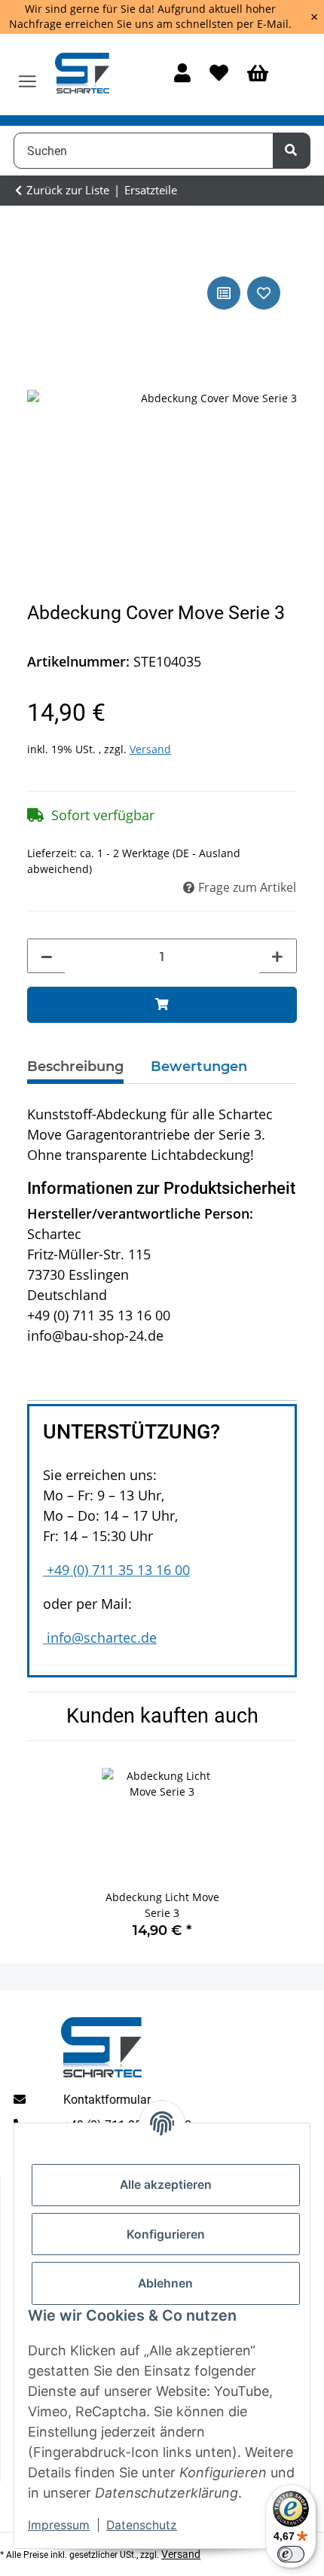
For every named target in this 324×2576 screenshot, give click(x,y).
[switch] (291, 2554)
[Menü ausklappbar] (28, 75)
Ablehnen (165, 2283)
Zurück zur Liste (68, 190)
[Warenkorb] (258, 74)
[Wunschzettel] (219, 74)
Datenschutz (142, 2525)
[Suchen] (292, 151)
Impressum (59, 2525)
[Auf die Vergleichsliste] (224, 293)
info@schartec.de (102, 1637)
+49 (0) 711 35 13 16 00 (118, 1570)
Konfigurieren (166, 2234)
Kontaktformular (107, 2100)
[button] (182, 74)
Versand (150, 749)
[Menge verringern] (47, 957)
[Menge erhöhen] (277, 957)
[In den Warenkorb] (162, 1005)
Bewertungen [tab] (199, 1067)
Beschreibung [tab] (75, 1067)
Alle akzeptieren (166, 2185)
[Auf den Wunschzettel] (264, 293)
